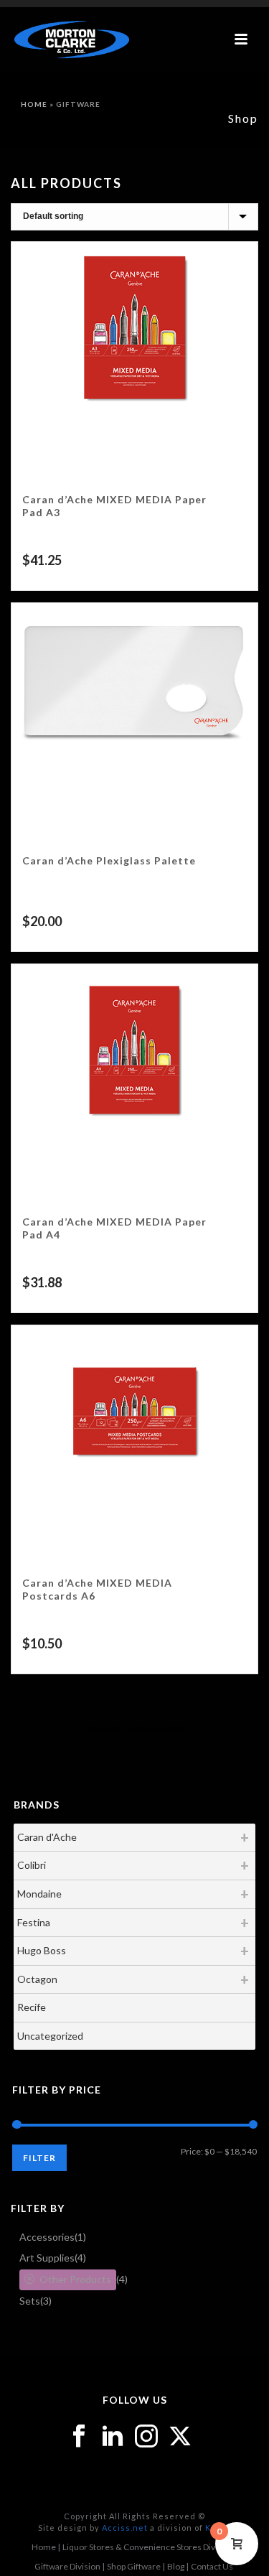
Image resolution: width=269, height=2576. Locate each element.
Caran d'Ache (47, 1837)
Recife (32, 2007)
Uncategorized (50, 2036)
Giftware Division (67, 2566)
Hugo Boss (42, 1950)
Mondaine (39, 1894)
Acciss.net (125, 2528)
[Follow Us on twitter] (180, 2437)
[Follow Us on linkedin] (113, 2437)
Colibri (32, 1865)
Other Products (75, 2279)
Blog (176, 2566)
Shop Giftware (134, 2566)
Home (34, 104)
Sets (30, 2301)
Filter (39, 2158)
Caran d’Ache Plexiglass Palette (109, 860)
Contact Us (212, 2566)
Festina (34, 1922)
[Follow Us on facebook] (79, 2437)
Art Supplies (47, 2258)
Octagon (37, 1979)
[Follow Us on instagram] (146, 2437)
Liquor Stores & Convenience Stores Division (148, 2547)
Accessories (47, 2237)
